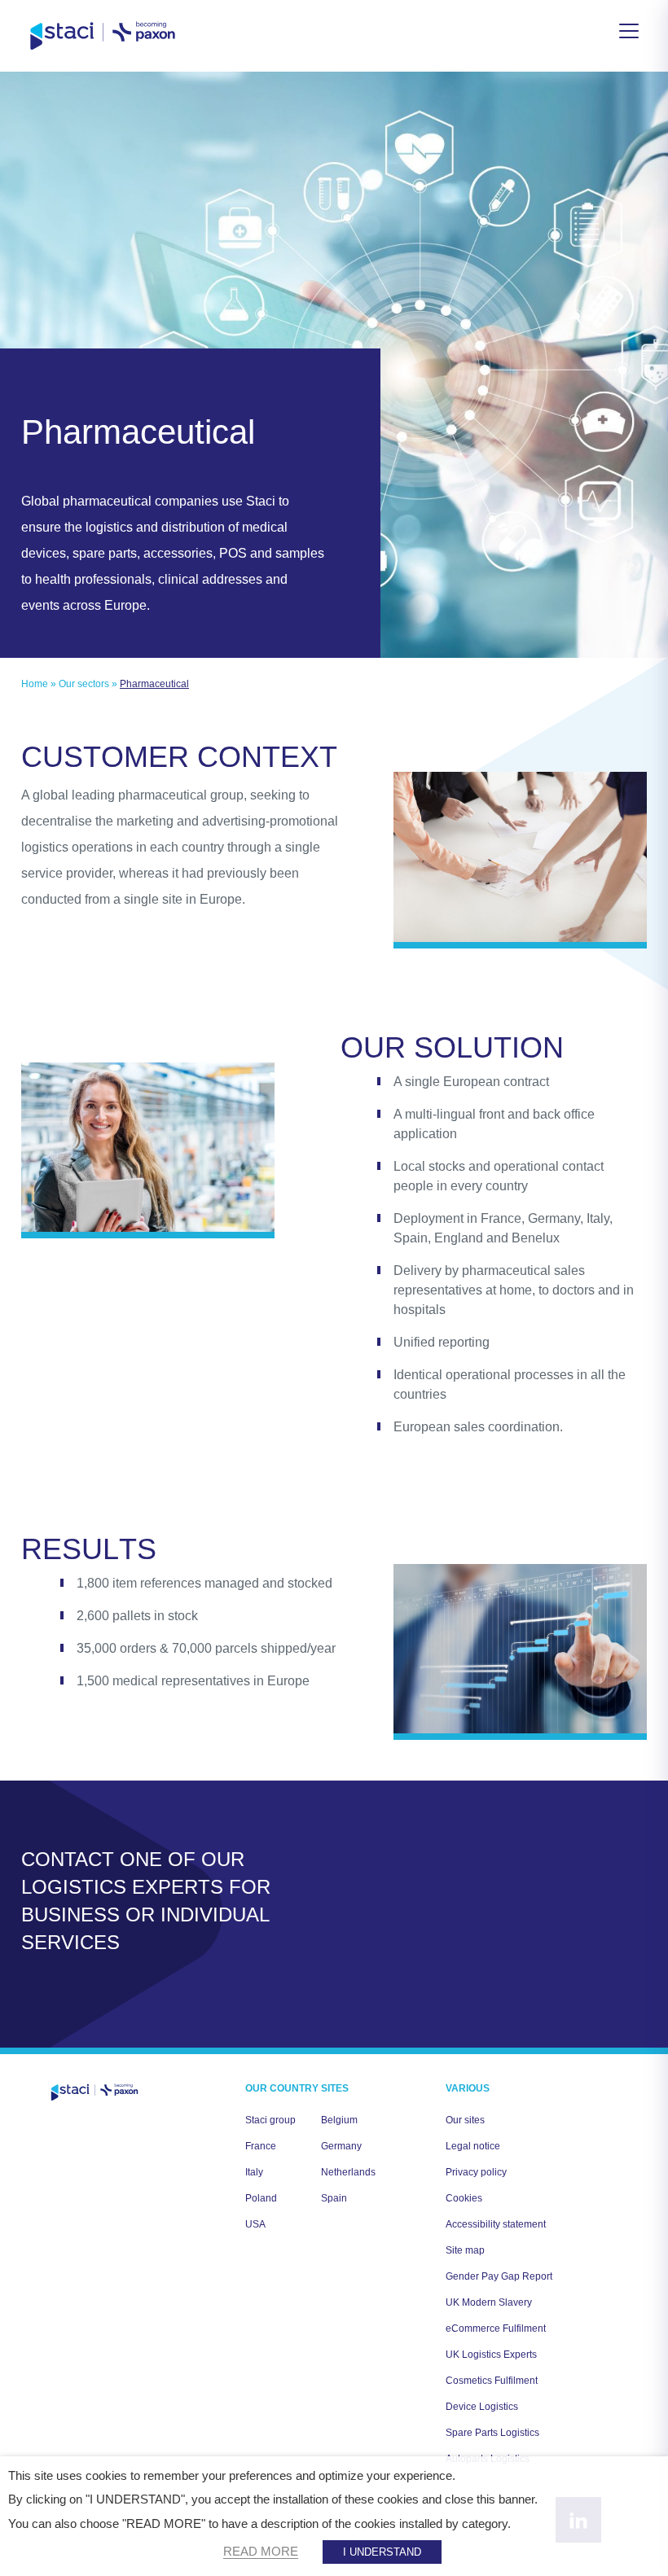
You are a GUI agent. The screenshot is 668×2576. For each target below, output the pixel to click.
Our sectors (84, 684)
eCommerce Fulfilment (496, 2328)
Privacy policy (476, 2172)
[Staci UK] (103, 36)
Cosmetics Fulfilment (492, 2381)
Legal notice (473, 2146)
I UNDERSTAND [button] (382, 2552)
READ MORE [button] (261, 2552)
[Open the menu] (629, 31)
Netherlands (348, 2172)
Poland (261, 2198)
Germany (341, 2146)
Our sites (465, 2120)
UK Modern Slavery (489, 2302)
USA (255, 2224)
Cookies (464, 2198)
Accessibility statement (496, 2224)
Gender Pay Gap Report (499, 2276)
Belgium (339, 2120)
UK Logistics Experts (491, 2355)
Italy (254, 2172)
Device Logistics (482, 2407)
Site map (465, 2250)
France (261, 2146)
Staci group (270, 2120)
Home (35, 684)
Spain (334, 2198)
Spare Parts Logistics (492, 2433)
